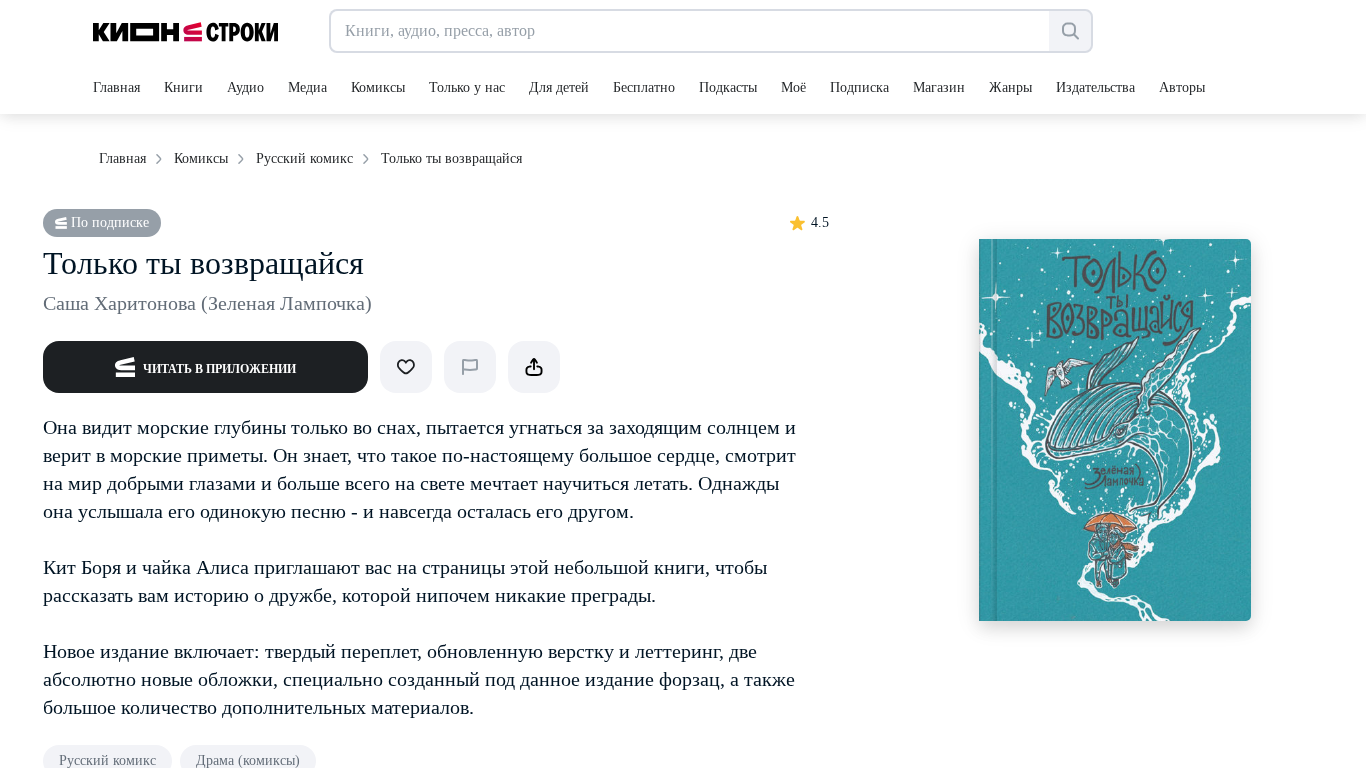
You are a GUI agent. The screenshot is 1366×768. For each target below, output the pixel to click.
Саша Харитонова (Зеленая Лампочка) (207, 303)
